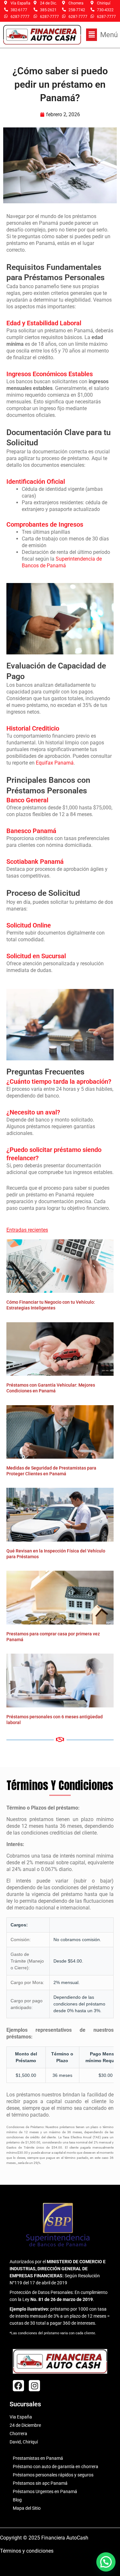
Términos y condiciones (27, 2551)
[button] (102, 35)
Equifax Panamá (55, 763)
